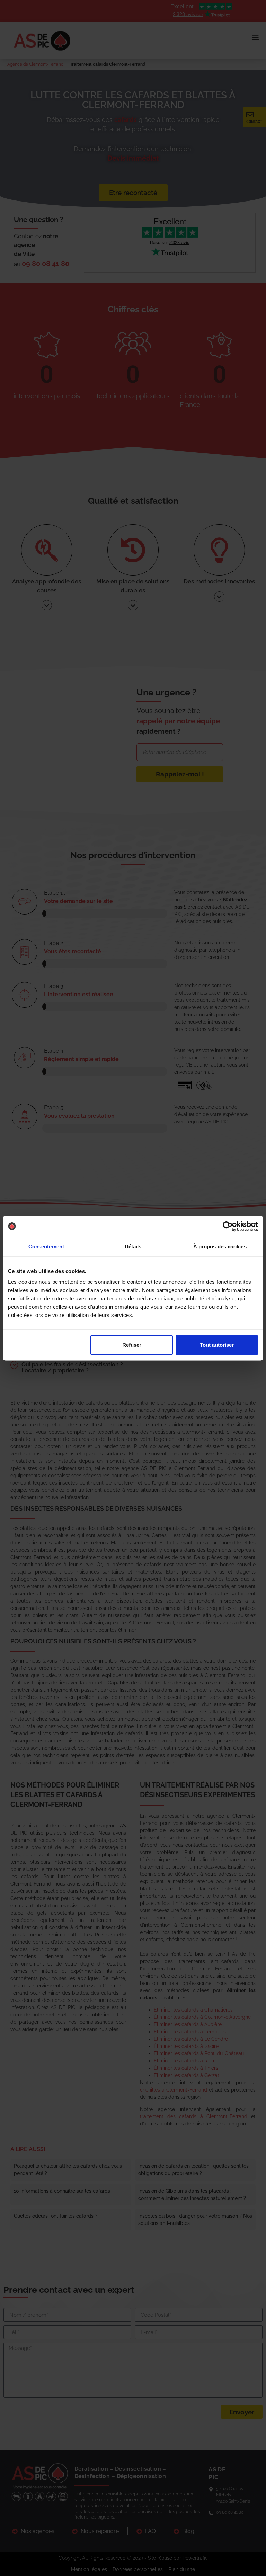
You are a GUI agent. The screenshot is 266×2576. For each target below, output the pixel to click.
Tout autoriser (217, 1345)
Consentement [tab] (46, 1246)
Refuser (132, 1345)
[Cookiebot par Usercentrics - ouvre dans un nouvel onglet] (228, 1226)
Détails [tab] (133, 1246)
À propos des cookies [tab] (220, 1246)
